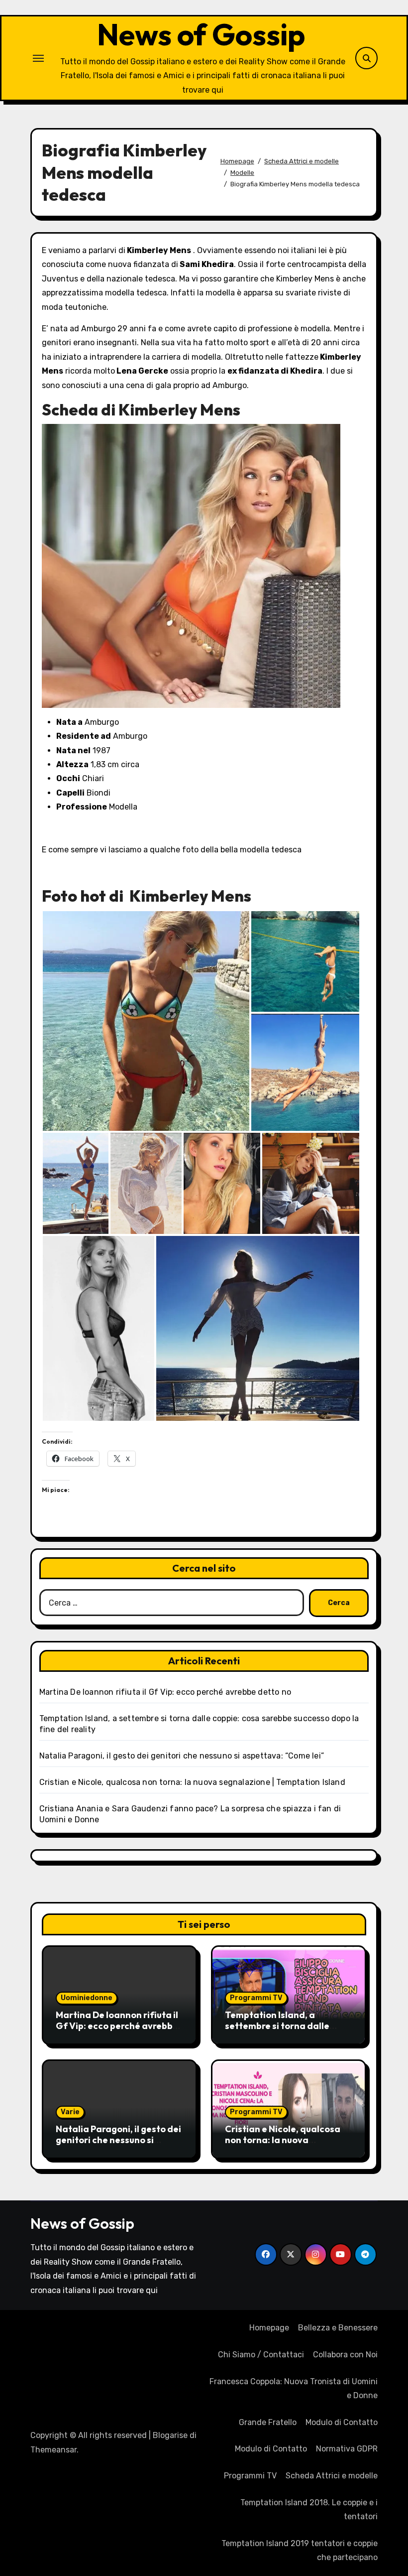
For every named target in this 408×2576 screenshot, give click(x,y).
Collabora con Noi (345, 2355)
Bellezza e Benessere (338, 2328)
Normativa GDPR (347, 2449)
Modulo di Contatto (342, 2422)
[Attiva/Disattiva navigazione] (38, 58)
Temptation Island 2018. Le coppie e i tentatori (309, 2509)
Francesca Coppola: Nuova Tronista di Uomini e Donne (294, 2388)
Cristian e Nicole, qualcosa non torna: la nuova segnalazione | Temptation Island (192, 1782)
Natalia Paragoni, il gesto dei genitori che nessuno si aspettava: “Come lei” (182, 1756)
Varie (70, 2112)
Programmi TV (256, 1998)
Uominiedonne (87, 1998)
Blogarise (170, 2435)
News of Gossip (201, 34)
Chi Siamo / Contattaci (261, 2355)
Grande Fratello (268, 2422)
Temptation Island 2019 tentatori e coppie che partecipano (300, 2550)
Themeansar (53, 2450)
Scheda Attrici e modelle (332, 2476)
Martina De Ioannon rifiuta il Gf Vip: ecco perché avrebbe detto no (165, 1692)
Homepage (269, 2328)
